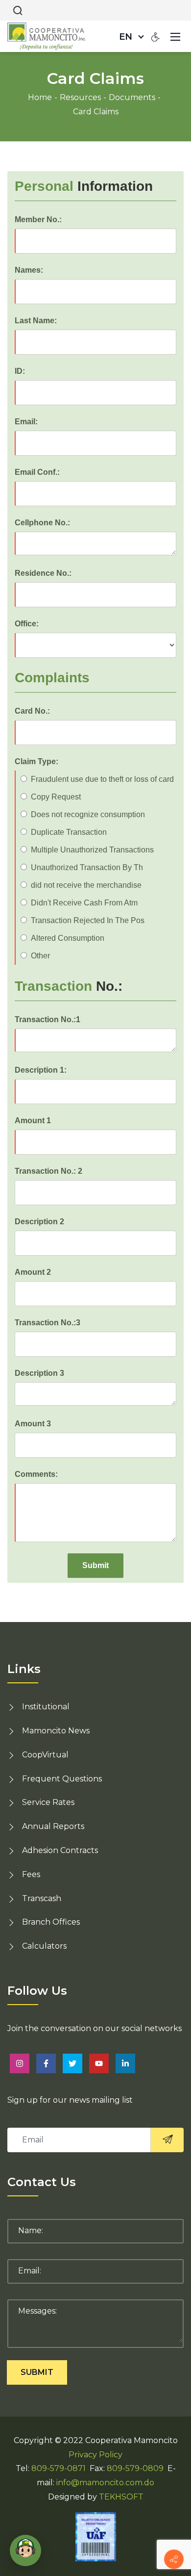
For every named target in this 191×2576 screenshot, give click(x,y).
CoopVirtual (45, 1755)
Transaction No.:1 (48, 1019)
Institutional (46, 1707)
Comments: (36, 1474)
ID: (20, 371)
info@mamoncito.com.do (105, 2483)
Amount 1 (33, 1121)
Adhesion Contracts (60, 1850)
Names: (29, 270)
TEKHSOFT (121, 2497)
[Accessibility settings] (156, 36)
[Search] (18, 10)
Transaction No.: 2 (48, 1171)
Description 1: (41, 1070)
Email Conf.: (37, 472)
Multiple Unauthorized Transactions (92, 850)
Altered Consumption (68, 938)
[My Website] (47, 36)
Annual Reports (53, 1826)
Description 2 (39, 1222)
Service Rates (48, 1802)
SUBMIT (37, 2372)
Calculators (44, 1946)
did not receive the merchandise (86, 885)
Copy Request (56, 797)
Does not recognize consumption (88, 814)
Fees (31, 1874)
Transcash (42, 1898)
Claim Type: (36, 761)
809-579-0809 (135, 2468)
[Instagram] (20, 2063)
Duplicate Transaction (69, 832)
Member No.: (38, 219)
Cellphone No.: (42, 523)
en (126, 37)
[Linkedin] (125, 2063)
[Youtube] (99, 2063)
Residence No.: (43, 573)
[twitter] (72, 2063)
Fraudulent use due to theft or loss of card (102, 779)
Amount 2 (33, 1272)
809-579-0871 (59, 2468)
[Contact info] (174, 2559)
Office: (27, 624)
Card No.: (32, 711)
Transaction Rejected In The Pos (88, 920)
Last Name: (36, 321)
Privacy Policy (95, 2455)
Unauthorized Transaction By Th (87, 867)
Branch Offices (51, 1922)
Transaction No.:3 (48, 1323)
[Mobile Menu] (175, 36)
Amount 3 (33, 1424)
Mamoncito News (56, 1731)
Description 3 (39, 1373)
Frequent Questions (62, 1779)
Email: (26, 422)
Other (40, 956)
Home (40, 97)
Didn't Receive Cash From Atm (84, 903)
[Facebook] (46, 2063)
